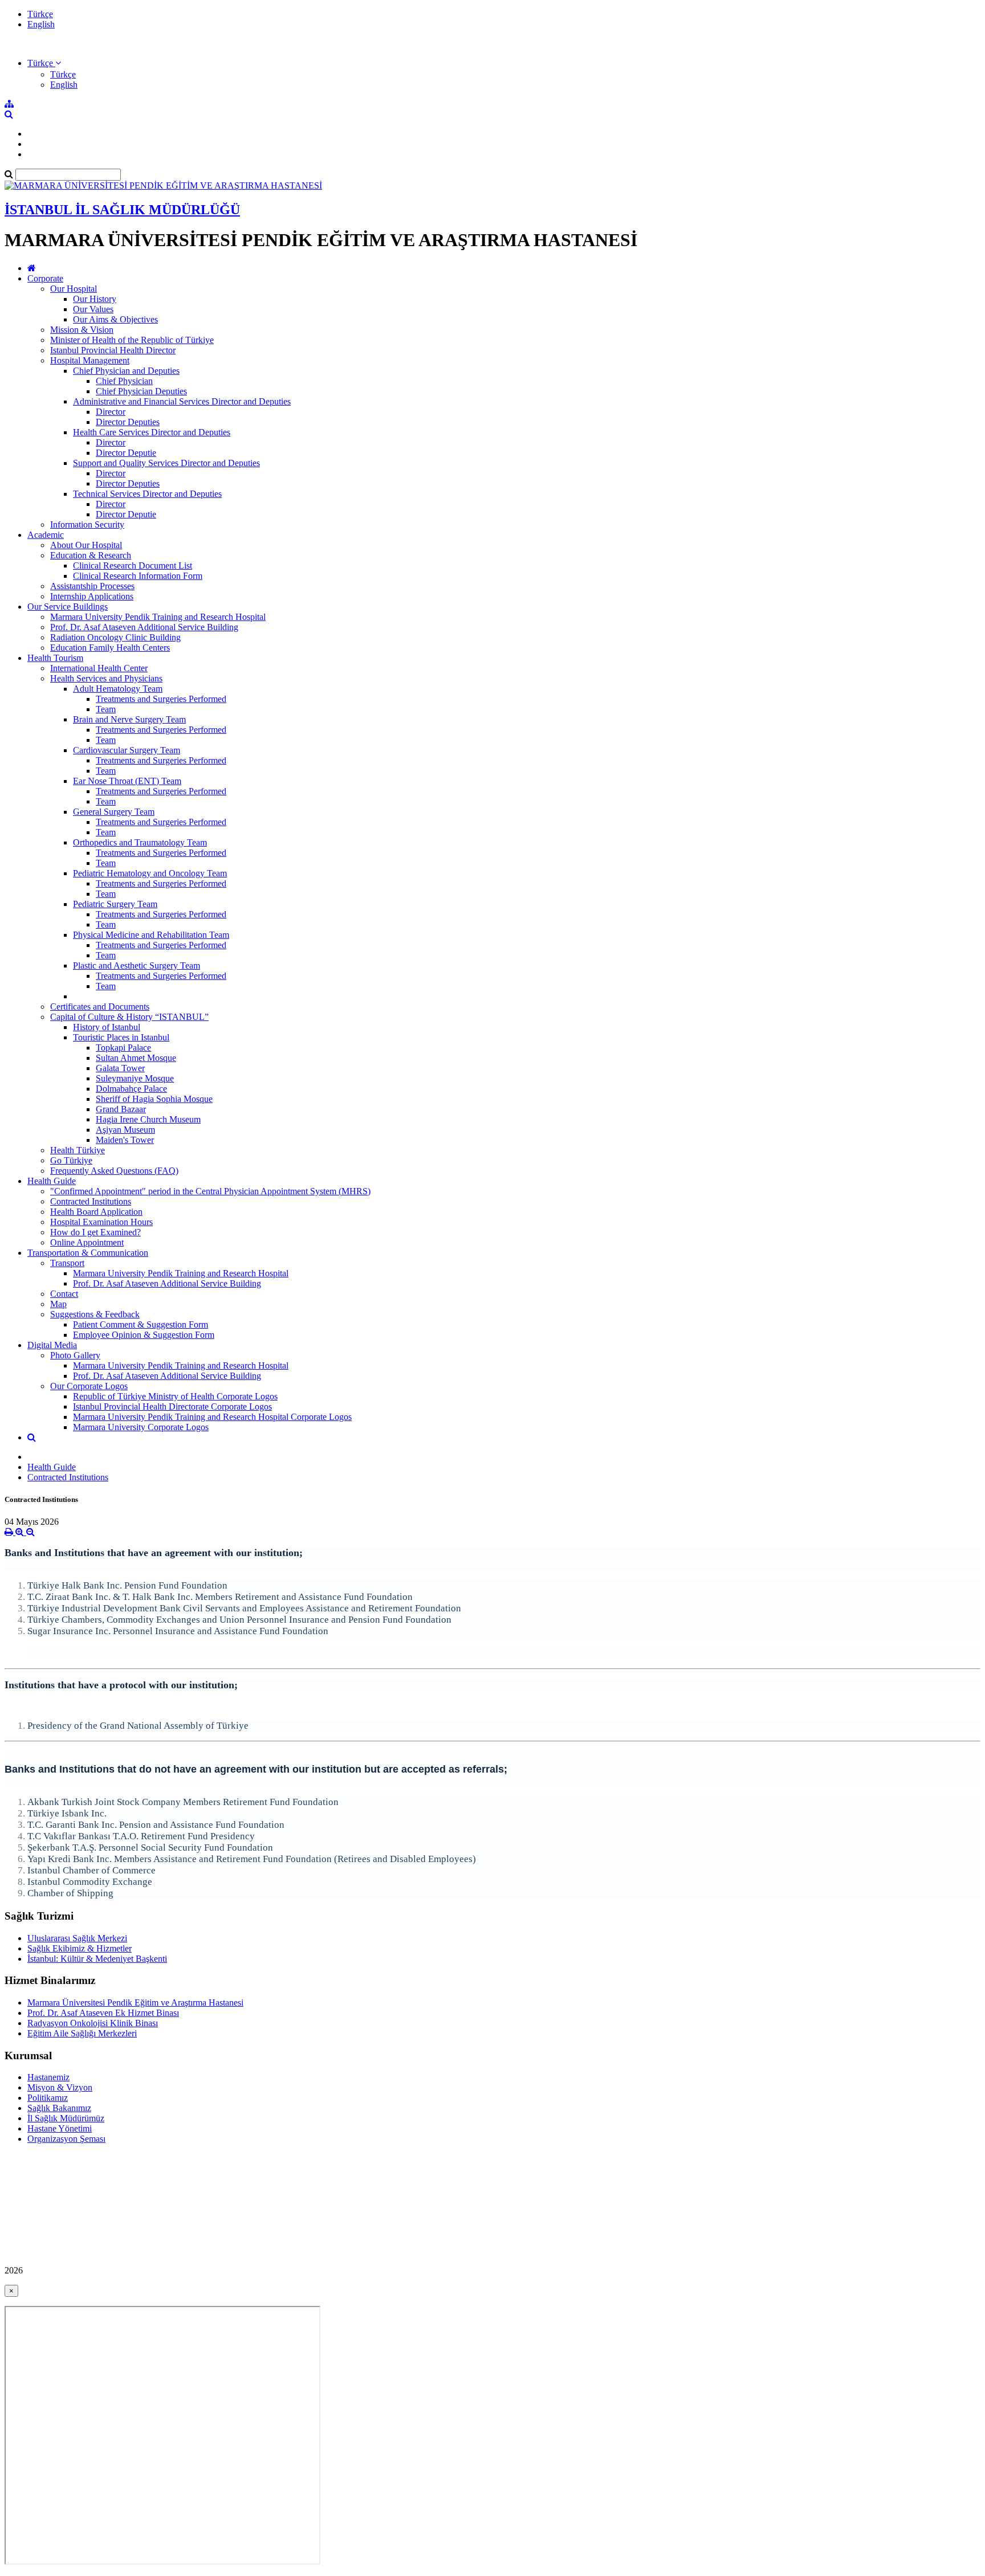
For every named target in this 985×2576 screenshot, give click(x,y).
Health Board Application (96, 1212)
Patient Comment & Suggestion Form (141, 1324)
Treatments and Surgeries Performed (161, 699)
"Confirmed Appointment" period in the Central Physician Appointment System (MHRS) (210, 1191)
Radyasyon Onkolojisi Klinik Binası (93, 2023)
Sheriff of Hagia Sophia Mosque (154, 1099)
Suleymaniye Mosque (135, 1078)
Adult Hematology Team (118, 689)
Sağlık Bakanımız (59, 2108)
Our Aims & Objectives (115, 319)
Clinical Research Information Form (138, 576)
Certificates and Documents (100, 1007)
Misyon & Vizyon (60, 2087)
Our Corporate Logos (89, 1386)
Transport (67, 1263)
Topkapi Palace (123, 1048)
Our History (95, 299)
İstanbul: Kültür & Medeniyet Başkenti (97, 1959)
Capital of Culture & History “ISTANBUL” (129, 1017)
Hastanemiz (48, 2077)
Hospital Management (90, 360)
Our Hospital (74, 289)
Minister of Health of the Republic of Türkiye (132, 340)
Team (106, 709)
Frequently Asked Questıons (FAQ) (114, 1171)
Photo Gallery (75, 1355)
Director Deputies (128, 422)
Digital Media (52, 1345)
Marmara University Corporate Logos (141, 1427)
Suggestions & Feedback (95, 1314)
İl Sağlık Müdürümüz (66, 2118)
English (41, 24)
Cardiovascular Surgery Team (127, 750)
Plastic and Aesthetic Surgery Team (137, 966)
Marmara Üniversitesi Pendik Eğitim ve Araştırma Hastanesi (135, 2003)
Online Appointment (87, 1242)
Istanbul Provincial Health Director (113, 350)
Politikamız (48, 2098)
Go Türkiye (71, 1160)
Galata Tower (120, 1068)
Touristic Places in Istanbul (121, 1037)
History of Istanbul (107, 1027)
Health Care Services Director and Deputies (152, 432)
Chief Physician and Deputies (126, 371)
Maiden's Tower (125, 1140)
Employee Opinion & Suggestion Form (144, 1335)
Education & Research (91, 555)
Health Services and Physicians (106, 678)
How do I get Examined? (95, 1232)
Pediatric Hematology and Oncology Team (150, 873)
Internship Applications (92, 596)
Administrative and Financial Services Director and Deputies (182, 401)
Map (58, 1304)
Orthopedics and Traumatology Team (140, 842)
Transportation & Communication (88, 1253)
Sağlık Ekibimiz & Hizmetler (80, 1948)
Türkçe (40, 14)
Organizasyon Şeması (66, 2139)
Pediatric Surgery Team (115, 904)
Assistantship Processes (92, 586)
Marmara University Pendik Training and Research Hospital (158, 617)
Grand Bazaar (121, 1109)
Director (111, 412)
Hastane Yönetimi (60, 2128)
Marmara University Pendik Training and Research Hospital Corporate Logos (212, 1417)
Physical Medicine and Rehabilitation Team (151, 935)
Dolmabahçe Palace (131, 1089)
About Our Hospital (86, 545)
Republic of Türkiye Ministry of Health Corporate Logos (175, 1396)
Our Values (93, 309)
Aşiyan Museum (125, 1130)
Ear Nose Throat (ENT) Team (127, 781)
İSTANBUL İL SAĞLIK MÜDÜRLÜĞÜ (122, 210)
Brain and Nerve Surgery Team (129, 719)
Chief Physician (124, 381)
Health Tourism (55, 658)
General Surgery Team (114, 812)
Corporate (45, 278)
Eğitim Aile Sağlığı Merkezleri (82, 2033)
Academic (46, 535)
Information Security (87, 524)
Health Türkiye (78, 1150)
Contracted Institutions (91, 1201)
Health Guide (52, 1181)
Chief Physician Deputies (141, 391)
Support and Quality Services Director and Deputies (166, 463)
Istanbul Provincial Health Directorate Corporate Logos (172, 1407)
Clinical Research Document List (133, 566)
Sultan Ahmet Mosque (136, 1058)
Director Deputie (126, 453)
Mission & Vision (82, 330)
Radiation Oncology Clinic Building (115, 637)
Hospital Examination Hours (101, 1222)
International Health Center (99, 668)
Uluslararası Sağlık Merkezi (77, 1938)
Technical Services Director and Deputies (147, 494)
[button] (44, 63)
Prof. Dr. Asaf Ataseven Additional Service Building (144, 627)
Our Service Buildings (68, 607)
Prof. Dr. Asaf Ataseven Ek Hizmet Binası (103, 2013)
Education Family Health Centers (110, 648)
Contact (64, 1294)
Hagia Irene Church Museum (148, 1119)
